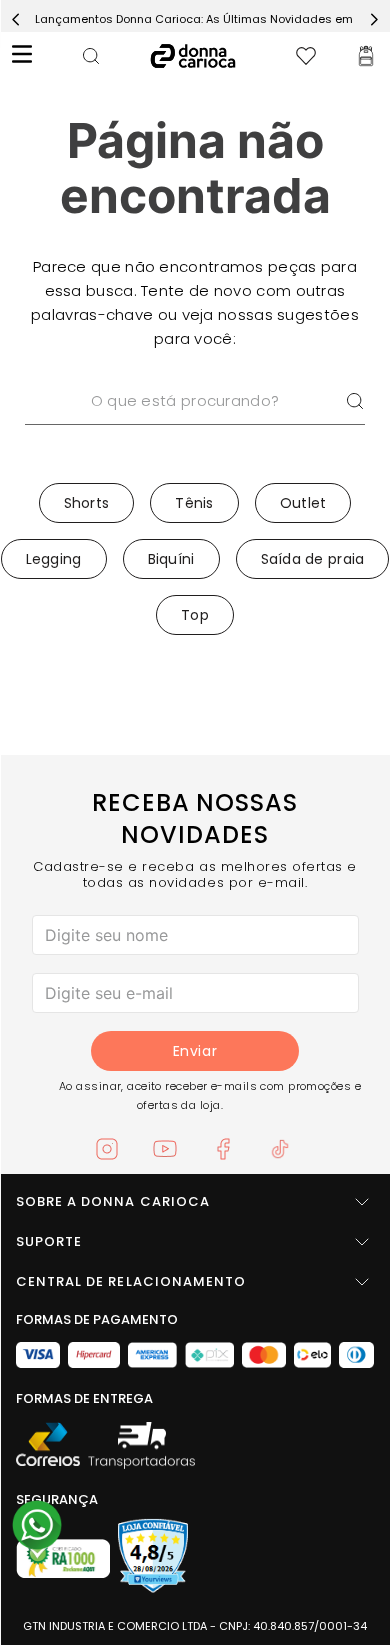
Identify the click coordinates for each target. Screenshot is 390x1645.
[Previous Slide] (16, 19)
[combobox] (195, 426)
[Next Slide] (374, 19)
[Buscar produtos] (355, 400)
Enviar (195, 1051)
